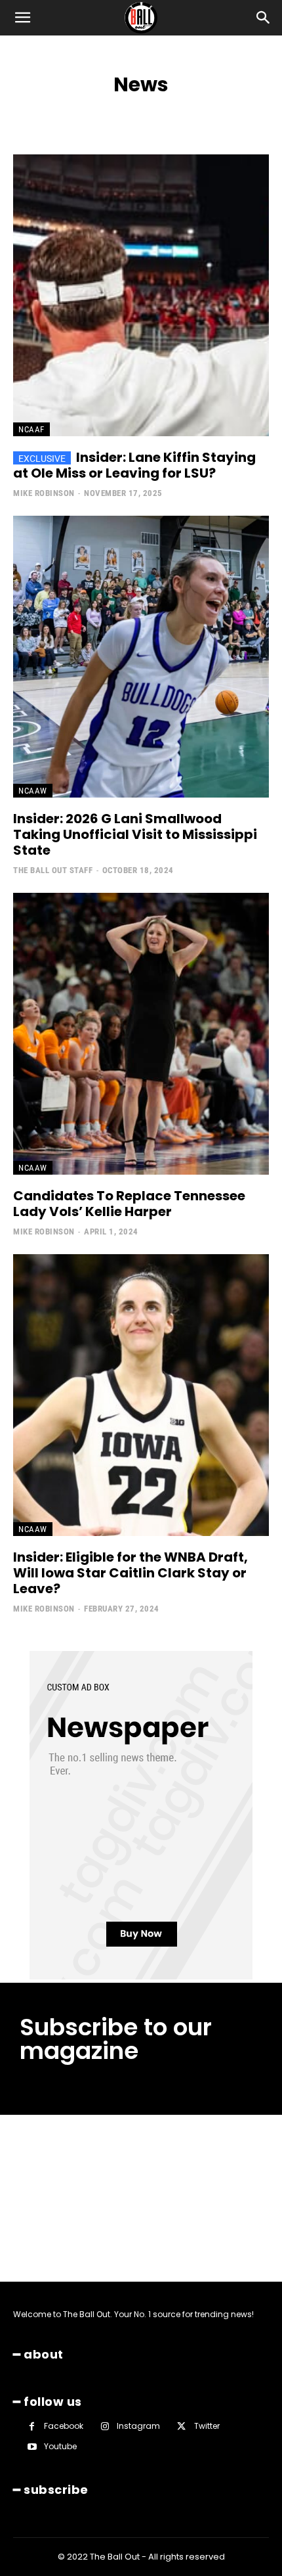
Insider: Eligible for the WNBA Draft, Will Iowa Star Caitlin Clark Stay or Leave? (131, 1573)
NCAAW (33, 791)
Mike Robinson (44, 493)
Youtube (60, 2446)
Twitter (207, 2426)
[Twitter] (181, 2427)
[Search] (264, 18)
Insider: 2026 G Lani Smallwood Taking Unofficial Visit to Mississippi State (135, 834)
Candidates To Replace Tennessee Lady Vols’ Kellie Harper (129, 1204)
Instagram (138, 2426)
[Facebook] (32, 2427)
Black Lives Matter (153, 113)
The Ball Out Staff (53, 870)
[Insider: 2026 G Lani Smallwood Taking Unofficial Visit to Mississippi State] (141, 657)
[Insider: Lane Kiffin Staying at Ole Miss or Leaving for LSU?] (141, 295)
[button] (22, 18)
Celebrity (258, 113)
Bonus (215, 113)
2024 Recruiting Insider (58, 113)
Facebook (64, 2426)
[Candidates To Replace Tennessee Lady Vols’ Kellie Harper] (141, 1034)
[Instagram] (105, 2427)
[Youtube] (32, 2447)
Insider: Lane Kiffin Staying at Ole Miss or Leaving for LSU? (134, 465)
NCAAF (31, 429)
